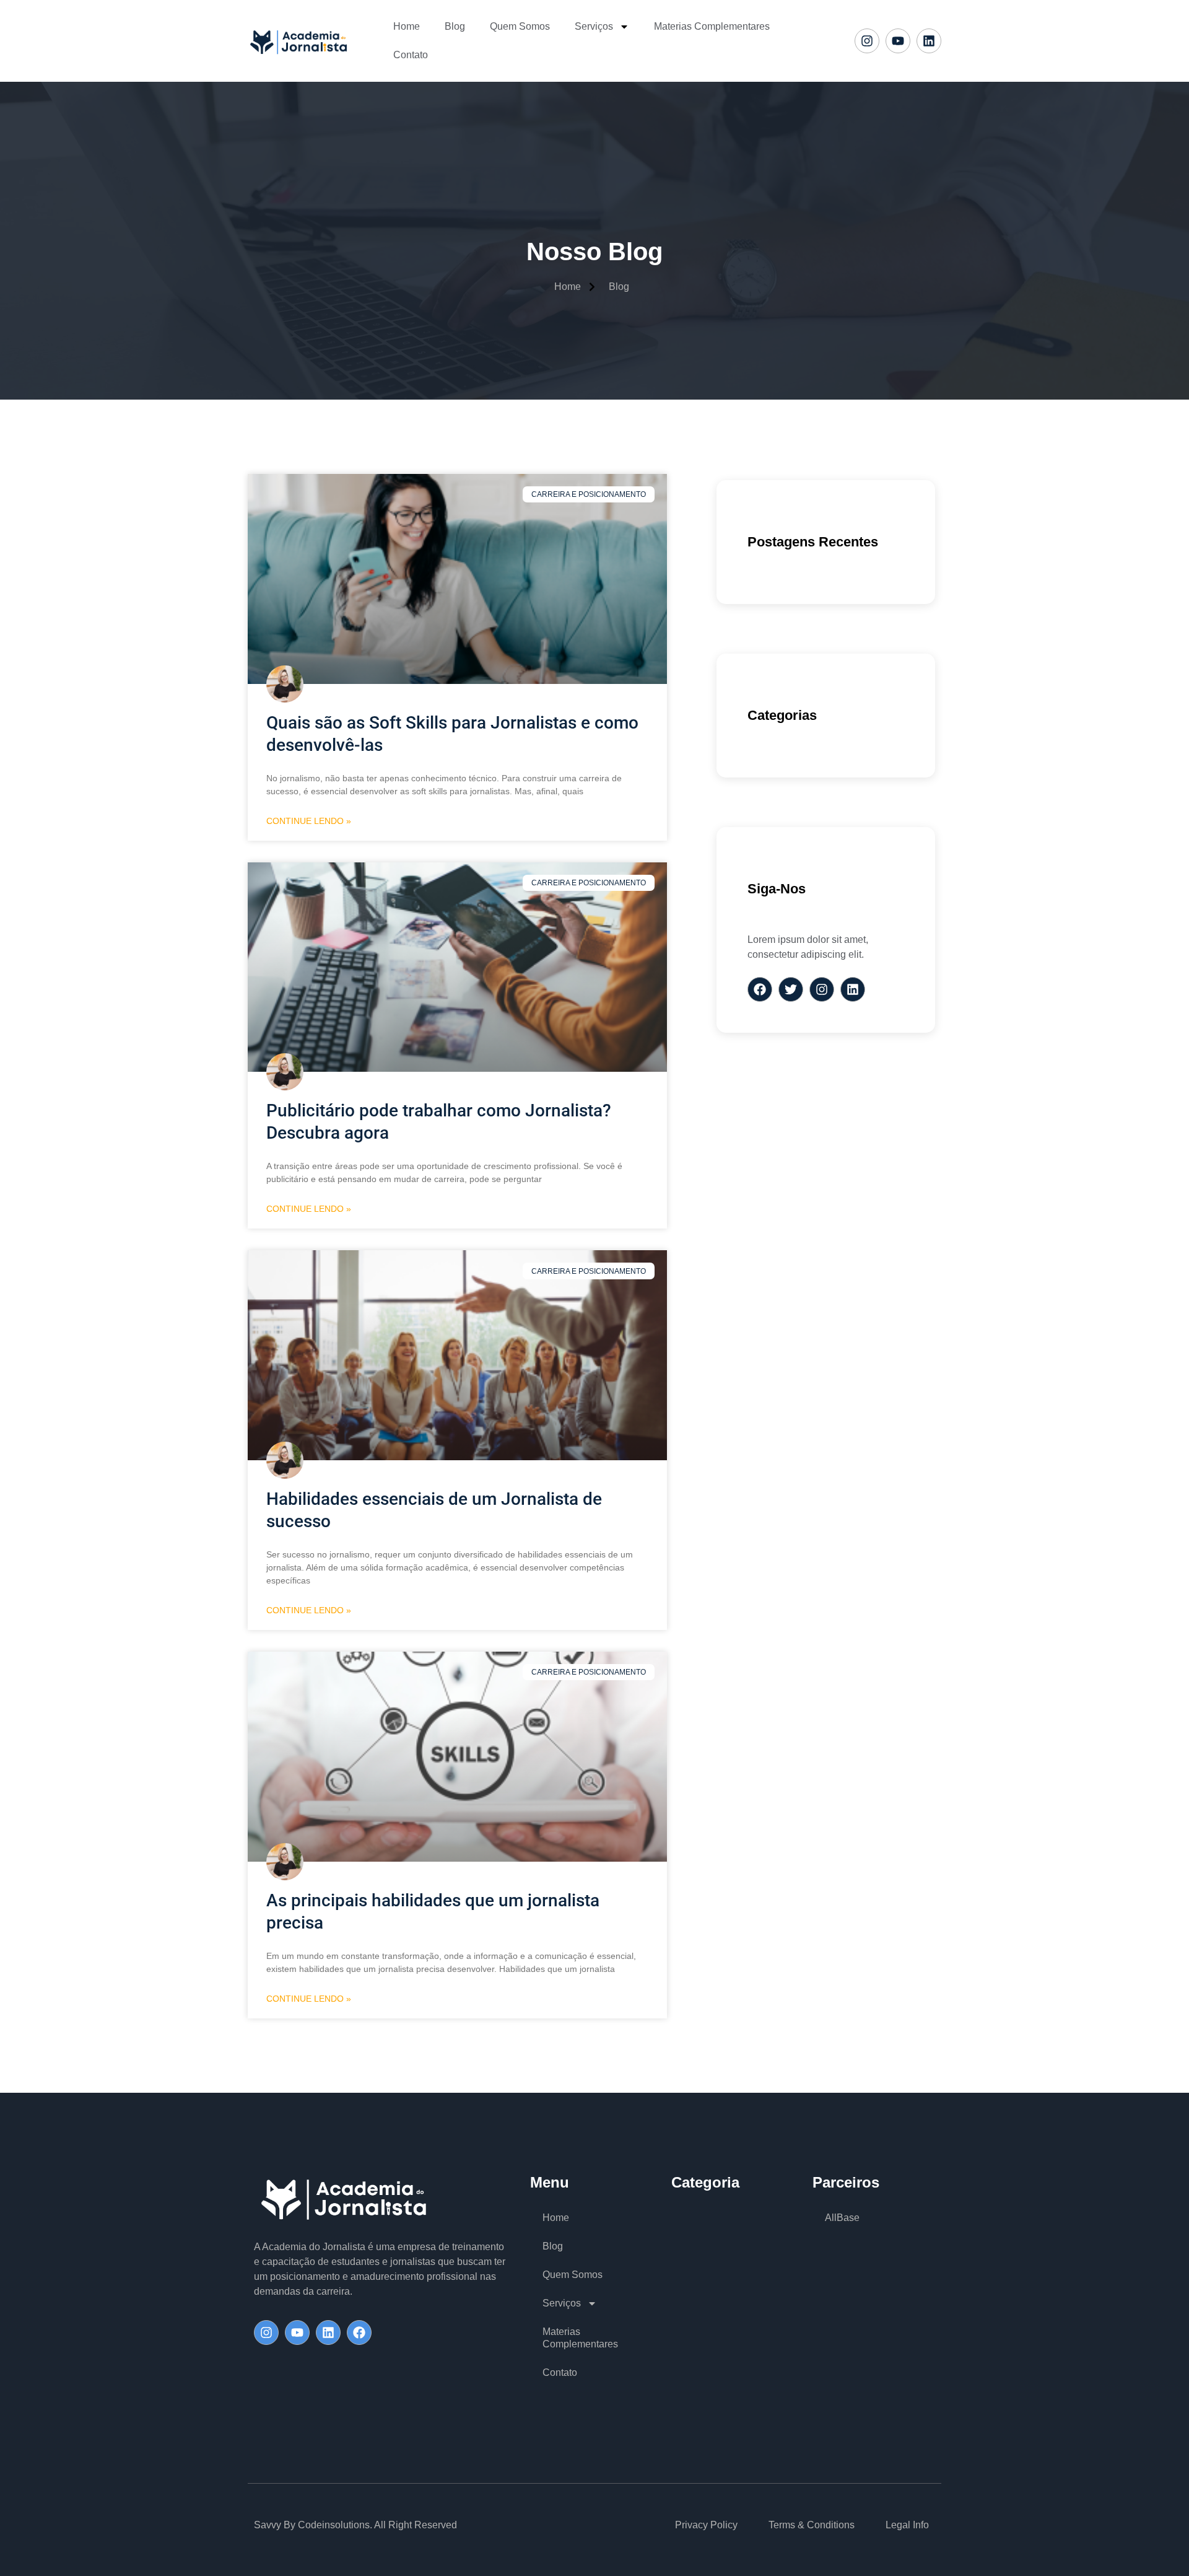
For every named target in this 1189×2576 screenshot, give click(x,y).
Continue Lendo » (309, 821)
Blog (455, 26)
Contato (411, 55)
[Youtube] (898, 41)
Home (407, 26)
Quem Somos (520, 26)
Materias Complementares (712, 26)
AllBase (842, 2218)
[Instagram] (867, 41)
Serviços (594, 26)
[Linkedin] (929, 41)
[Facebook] (359, 2333)
